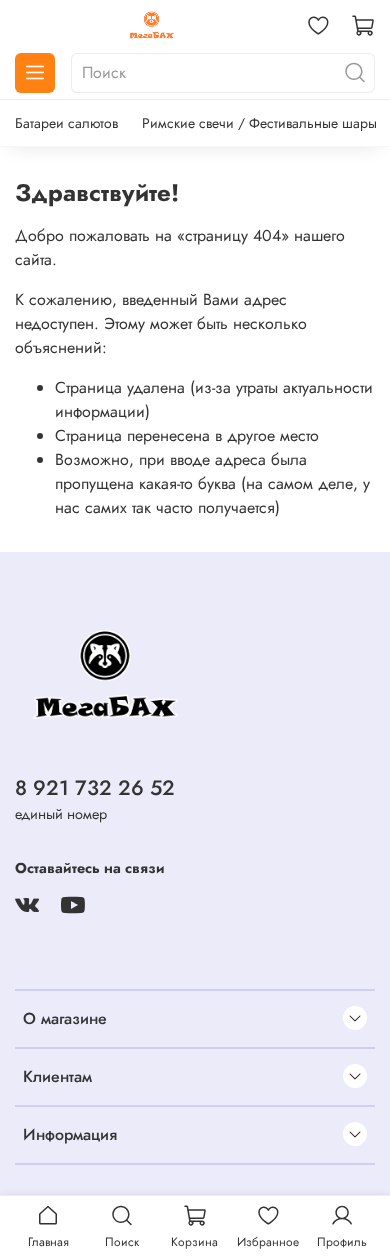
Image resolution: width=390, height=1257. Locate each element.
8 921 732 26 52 (95, 788)
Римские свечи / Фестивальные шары (259, 123)
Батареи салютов (66, 123)
